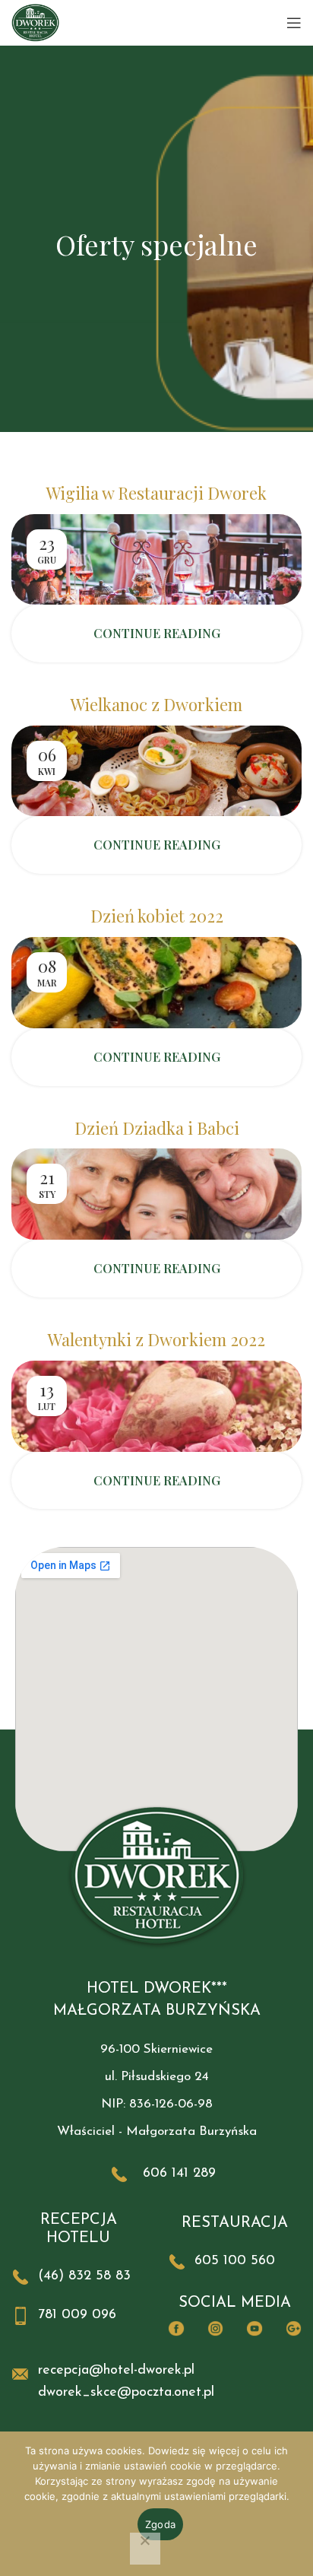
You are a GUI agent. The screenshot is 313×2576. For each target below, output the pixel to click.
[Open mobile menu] (294, 23)
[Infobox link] (156, 2174)
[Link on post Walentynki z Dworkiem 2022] (156, 1406)
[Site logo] (35, 22)
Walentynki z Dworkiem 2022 (156, 1339)
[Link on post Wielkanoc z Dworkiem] (156, 771)
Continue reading (157, 633)
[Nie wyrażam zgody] (145, 2549)
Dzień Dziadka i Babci (157, 1128)
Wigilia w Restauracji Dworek (156, 493)
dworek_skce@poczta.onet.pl (126, 2393)
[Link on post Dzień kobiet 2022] (156, 983)
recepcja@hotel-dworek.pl (116, 2371)
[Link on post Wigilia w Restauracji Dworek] (156, 559)
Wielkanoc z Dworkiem (156, 704)
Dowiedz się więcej (194, 2451)
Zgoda (160, 2524)
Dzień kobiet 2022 (157, 916)
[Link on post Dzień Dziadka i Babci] (156, 1194)
